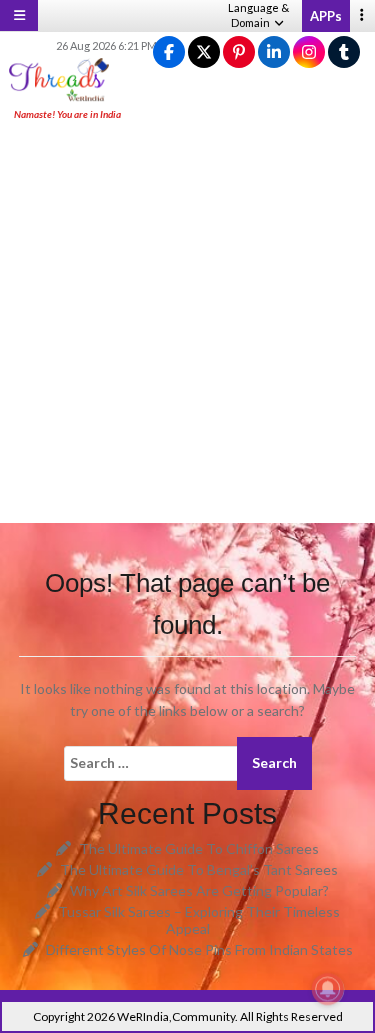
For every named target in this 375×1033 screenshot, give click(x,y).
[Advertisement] (187, 323)
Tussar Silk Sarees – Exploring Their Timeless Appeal (199, 920)
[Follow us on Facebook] (169, 52)
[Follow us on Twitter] (204, 52)
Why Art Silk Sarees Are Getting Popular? (199, 890)
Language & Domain (258, 15)
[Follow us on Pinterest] (239, 52)
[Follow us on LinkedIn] (274, 52)
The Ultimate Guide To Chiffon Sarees (199, 848)
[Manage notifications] (328, 989)
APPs (326, 16)
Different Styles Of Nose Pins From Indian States (199, 949)
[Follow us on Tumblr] (344, 52)
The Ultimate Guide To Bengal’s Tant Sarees (199, 869)
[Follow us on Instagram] (309, 52)
